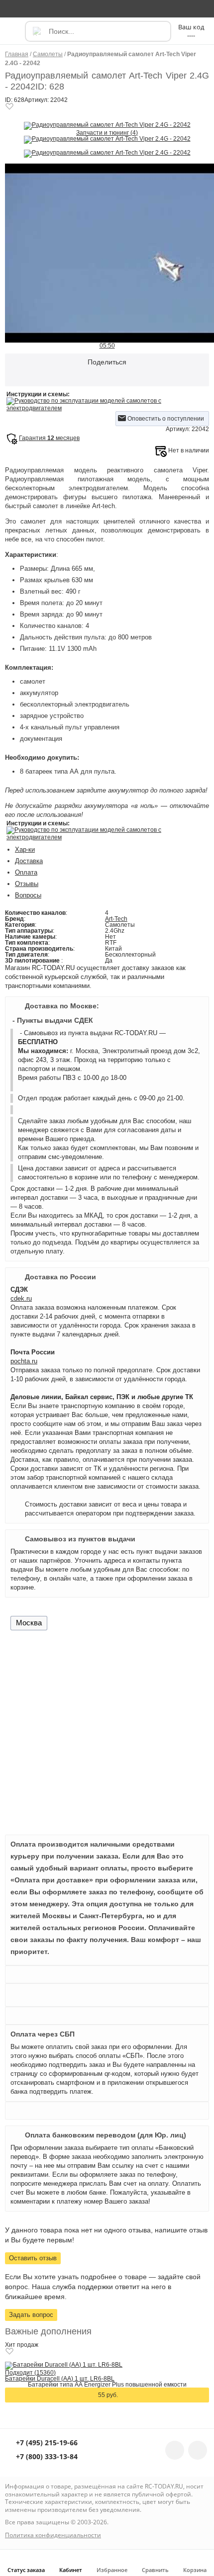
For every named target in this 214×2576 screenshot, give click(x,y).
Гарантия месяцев (49, 438)
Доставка (29, 861)
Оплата (26, 872)
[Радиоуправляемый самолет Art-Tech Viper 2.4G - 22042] (107, 125)
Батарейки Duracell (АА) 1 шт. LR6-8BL (60, 2379)
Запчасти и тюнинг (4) (107, 133)
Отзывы (27, 884)
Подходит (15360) (30, 2373)
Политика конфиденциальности (53, 2535)
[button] (14, 36)
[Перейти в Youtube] (198, 2450)
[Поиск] (36, 31)
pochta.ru (24, 1361)
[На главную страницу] (107, 8)
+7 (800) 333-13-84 (46, 2457)
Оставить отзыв (33, 2258)
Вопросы (28, 895)
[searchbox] (98, 31)
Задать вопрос (31, 2315)
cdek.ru (21, 1298)
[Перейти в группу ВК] (175, 2450)
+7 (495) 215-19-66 (46, 2443)
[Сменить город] (12, 8)
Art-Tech (116, 919)
